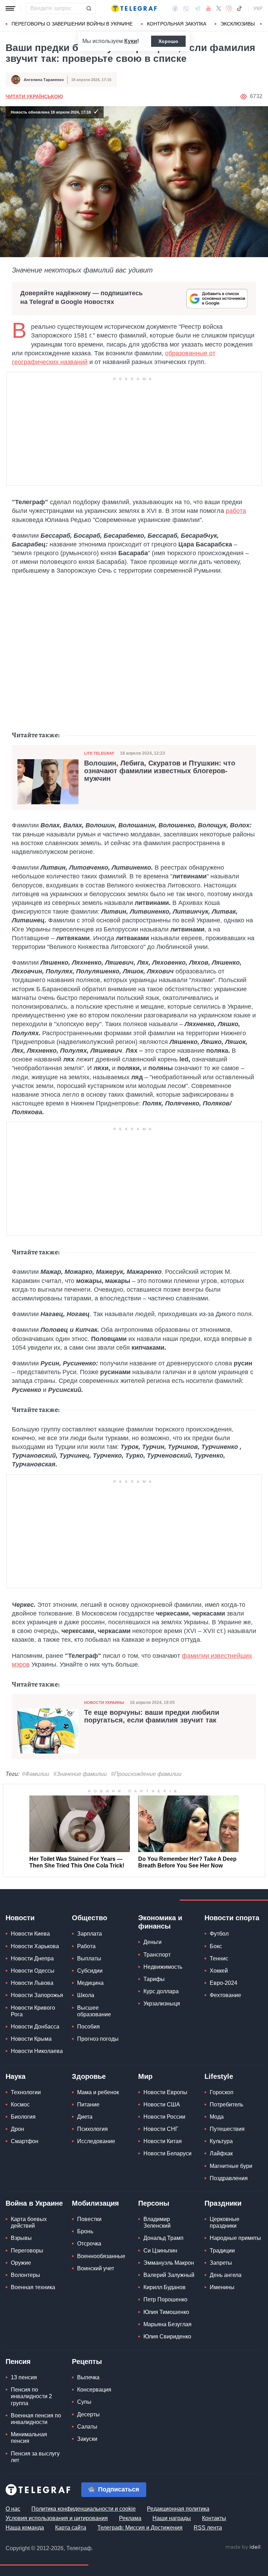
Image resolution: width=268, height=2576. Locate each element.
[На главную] (134, 8)
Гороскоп (222, 2092)
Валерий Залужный (169, 2275)
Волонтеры (25, 2275)
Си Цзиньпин (160, 2251)
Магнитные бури (231, 2166)
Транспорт (157, 1955)
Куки (131, 41)
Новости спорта (232, 1918)
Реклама (130, 2518)
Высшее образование (94, 2011)
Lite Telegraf (99, 753)
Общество (90, 1918)
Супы (84, 2402)
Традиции (222, 2251)
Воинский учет (96, 2268)
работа (236, 511)
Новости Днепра (32, 1958)
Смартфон (25, 2141)
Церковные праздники (225, 2222)
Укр (258, 8)
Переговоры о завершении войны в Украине (72, 24)
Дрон (17, 2129)
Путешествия (227, 2129)
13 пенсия (24, 2377)
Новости (20, 1918)
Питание (88, 2105)
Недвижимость (163, 1967)
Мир (145, 2076)
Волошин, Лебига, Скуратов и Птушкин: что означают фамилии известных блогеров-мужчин (160, 771)
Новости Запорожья (37, 1995)
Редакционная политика (178, 2509)
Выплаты (89, 1958)
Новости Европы (165, 2092)
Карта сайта (71, 2528)
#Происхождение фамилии (146, 1774)
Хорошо (168, 41)
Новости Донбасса (35, 2027)
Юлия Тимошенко (166, 2312)
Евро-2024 (224, 1983)
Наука (16, 2076)
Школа (86, 1995)
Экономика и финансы (160, 1922)
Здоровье (89, 2076)
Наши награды (172, 2518)
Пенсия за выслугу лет (35, 2457)
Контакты (214, 2518)
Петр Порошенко (165, 2299)
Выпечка (88, 2377)
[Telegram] (198, 8)
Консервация (94, 2390)
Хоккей (219, 1971)
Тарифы (154, 1979)
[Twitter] (219, 8)
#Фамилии (36, 1774)
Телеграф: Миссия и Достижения (140, 2528)
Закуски (87, 2439)
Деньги (152, 1942)
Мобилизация (95, 2203)
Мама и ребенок (98, 2092)
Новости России (164, 2117)
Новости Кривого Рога (33, 2011)
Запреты (221, 2263)
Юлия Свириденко (167, 2336)
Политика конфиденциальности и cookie (84, 2509)
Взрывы (21, 2238)
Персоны (154, 2203)
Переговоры (27, 2251)
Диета (85, 2117)
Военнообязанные (101, 2256)
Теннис (219, 1958)
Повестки (89, 2219)
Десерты (88, 2414)
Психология (92, 2129)
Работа (86, 1946)
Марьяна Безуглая (167, 2324)
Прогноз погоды (98, 2039)
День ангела (226, 2275)
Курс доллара (161, 1991)
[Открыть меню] (10, 8)
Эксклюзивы (238, 24)
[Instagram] (229, 8)
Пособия (88, 2027)
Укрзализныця (162, 2004)
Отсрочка (89, 2244)
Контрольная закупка (177, 24)
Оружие (21, 2263)
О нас (13, 2509)
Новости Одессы (33, 1971)
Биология (23, 2117)
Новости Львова (32, 1983)
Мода (217, 2117)
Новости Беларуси (167, 2153)
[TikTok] (239, 8)
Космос (20, 2105)
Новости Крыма (31, 2039)
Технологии (26, 2092)
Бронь (85, 2231)
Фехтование (225, 1995)
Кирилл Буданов (165, 2287)
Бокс (216, 1946)
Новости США (162, 2105)
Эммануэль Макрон (169, 2263)
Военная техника (33, 2287)
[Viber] (186, 9)
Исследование (96, 2141)
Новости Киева (30, 1934)
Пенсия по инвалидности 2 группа (31, 2396)
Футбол (219, 1934)
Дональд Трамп (163, 2238)
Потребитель (226, 2105)
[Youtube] (209, 8)
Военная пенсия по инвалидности (36, 2419)
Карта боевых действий (29, 2222)
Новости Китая (163, 2141)
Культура (221, 2141)
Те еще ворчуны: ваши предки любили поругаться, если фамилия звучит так (152, 1716)
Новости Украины (104, 1703)
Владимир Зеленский (157, 2222)
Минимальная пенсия (29, 2438)
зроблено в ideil (244, 2547)
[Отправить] (89, 8)
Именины (222, 2287)
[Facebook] (175, 8)
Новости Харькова (35, 1946)
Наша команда (25, 2528)
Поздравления (229, 2178)
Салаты (87, 2427)
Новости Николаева (37, 2051)
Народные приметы (235, 2238)
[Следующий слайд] (261, 24)
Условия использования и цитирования (57, 2518)
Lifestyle (219, 2076)
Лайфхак (221, 2153)
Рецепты (87, 2361)
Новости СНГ (161, 2129)
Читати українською (34, 96)
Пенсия (18, 2361)
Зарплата (90, 1934)
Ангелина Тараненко (44, 80)
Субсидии (90, 1971)
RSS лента (208, 2528)
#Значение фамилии (80, 1774)
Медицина (90, 1983)
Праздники (223, 2203)
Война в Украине (34, 2203)
